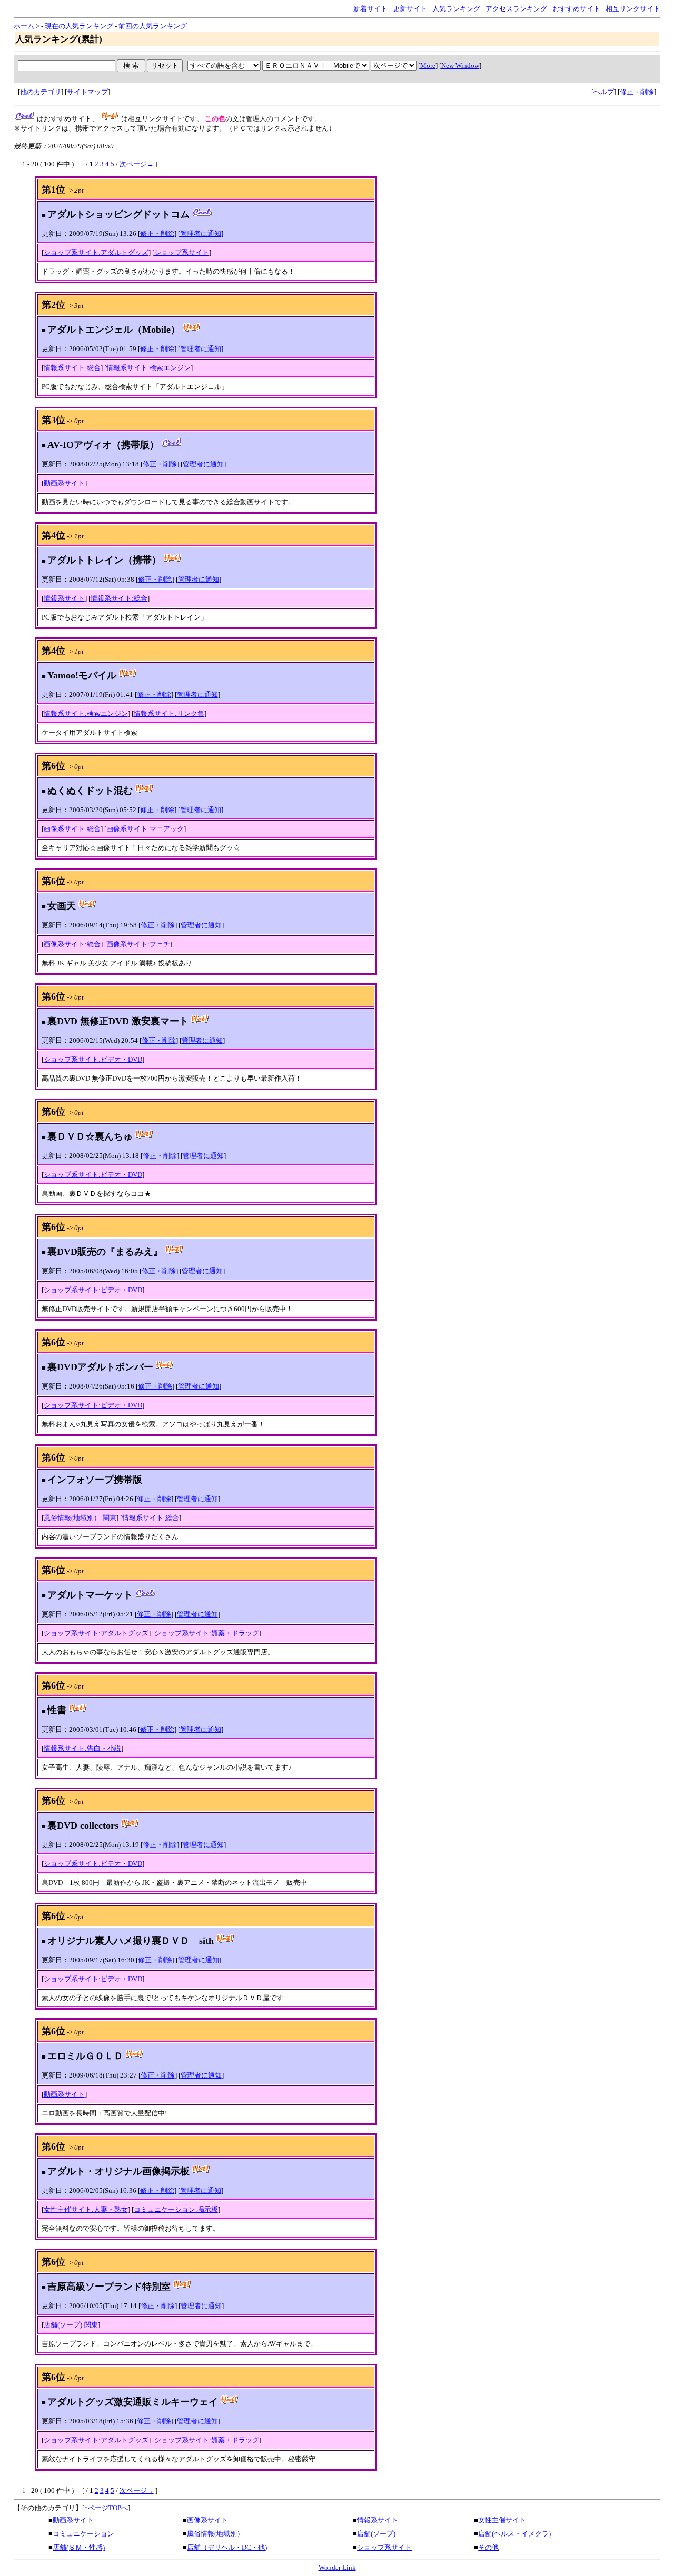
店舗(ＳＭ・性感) (79, 2547)
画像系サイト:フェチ (138, 944)
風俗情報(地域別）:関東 (80, 1518)
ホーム (24, 26)
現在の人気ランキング (79, 26)
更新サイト (410, 9)
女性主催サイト (502, 2520)
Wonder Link (337, 2567)
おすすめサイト (576, 9)
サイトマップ (87, 92)
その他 (488, 2547)
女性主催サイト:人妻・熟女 (86, 2209)
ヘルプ (604, 92)
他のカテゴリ (41, 92)
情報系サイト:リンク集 (169, 713)
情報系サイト (64, 598)
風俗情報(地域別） (215, 2534)
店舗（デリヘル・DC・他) (227, 2547)
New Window (460, 66)
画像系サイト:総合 (72, 829)
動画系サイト (64, 483)
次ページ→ (137, 164)
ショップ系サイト (182, 252)
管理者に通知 (201, 233)
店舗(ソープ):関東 (71, 2325)
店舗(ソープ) (376, 2534)
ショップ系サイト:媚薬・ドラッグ (207, 1633)
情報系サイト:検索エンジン (148, 368)
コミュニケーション (83, 2534)
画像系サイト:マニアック (145, 829)
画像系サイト (207, 2520)
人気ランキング (456, 9)
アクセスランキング (516, 9)
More (428, 66)
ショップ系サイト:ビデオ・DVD (93, 1059)
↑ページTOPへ (106, 2508)
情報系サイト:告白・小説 (82, 1748)
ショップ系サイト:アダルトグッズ (96, 252)
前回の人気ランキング (153, 26)
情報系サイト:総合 (72, 368)
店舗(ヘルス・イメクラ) (514, 2534)
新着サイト (370, 9)
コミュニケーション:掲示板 (176, 2209)
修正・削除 (637, 92)
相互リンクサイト (633, 9)
